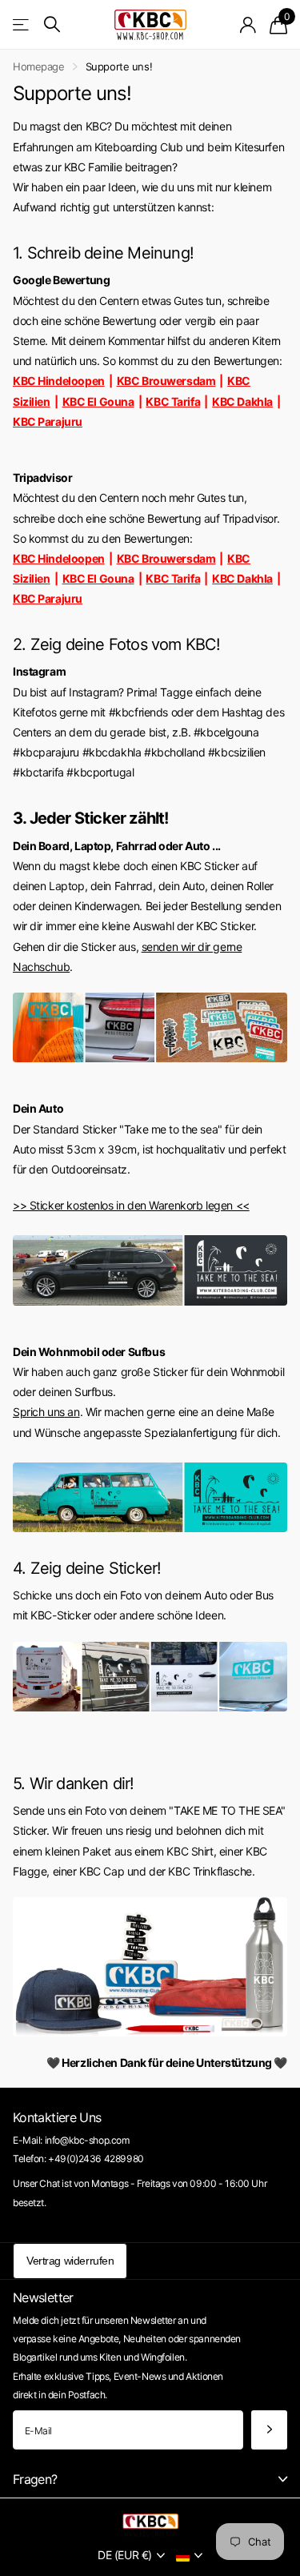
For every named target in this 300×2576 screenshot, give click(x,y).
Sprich (28, 1412)
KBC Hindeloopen (59, 381)
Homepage (39, 66)
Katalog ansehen (22, 24)
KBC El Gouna (98, 401)
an (72, 1412)
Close (150, 2480)
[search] (52, 24)
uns (54, 1412)
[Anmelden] (248, 25)
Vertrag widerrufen (70, 2261)
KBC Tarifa (173, 401)
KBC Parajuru (48, 421)
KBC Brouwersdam (166, 381)
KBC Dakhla (242, 401)
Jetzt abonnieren (269, 2430)
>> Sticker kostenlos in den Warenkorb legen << (131, 1205)
